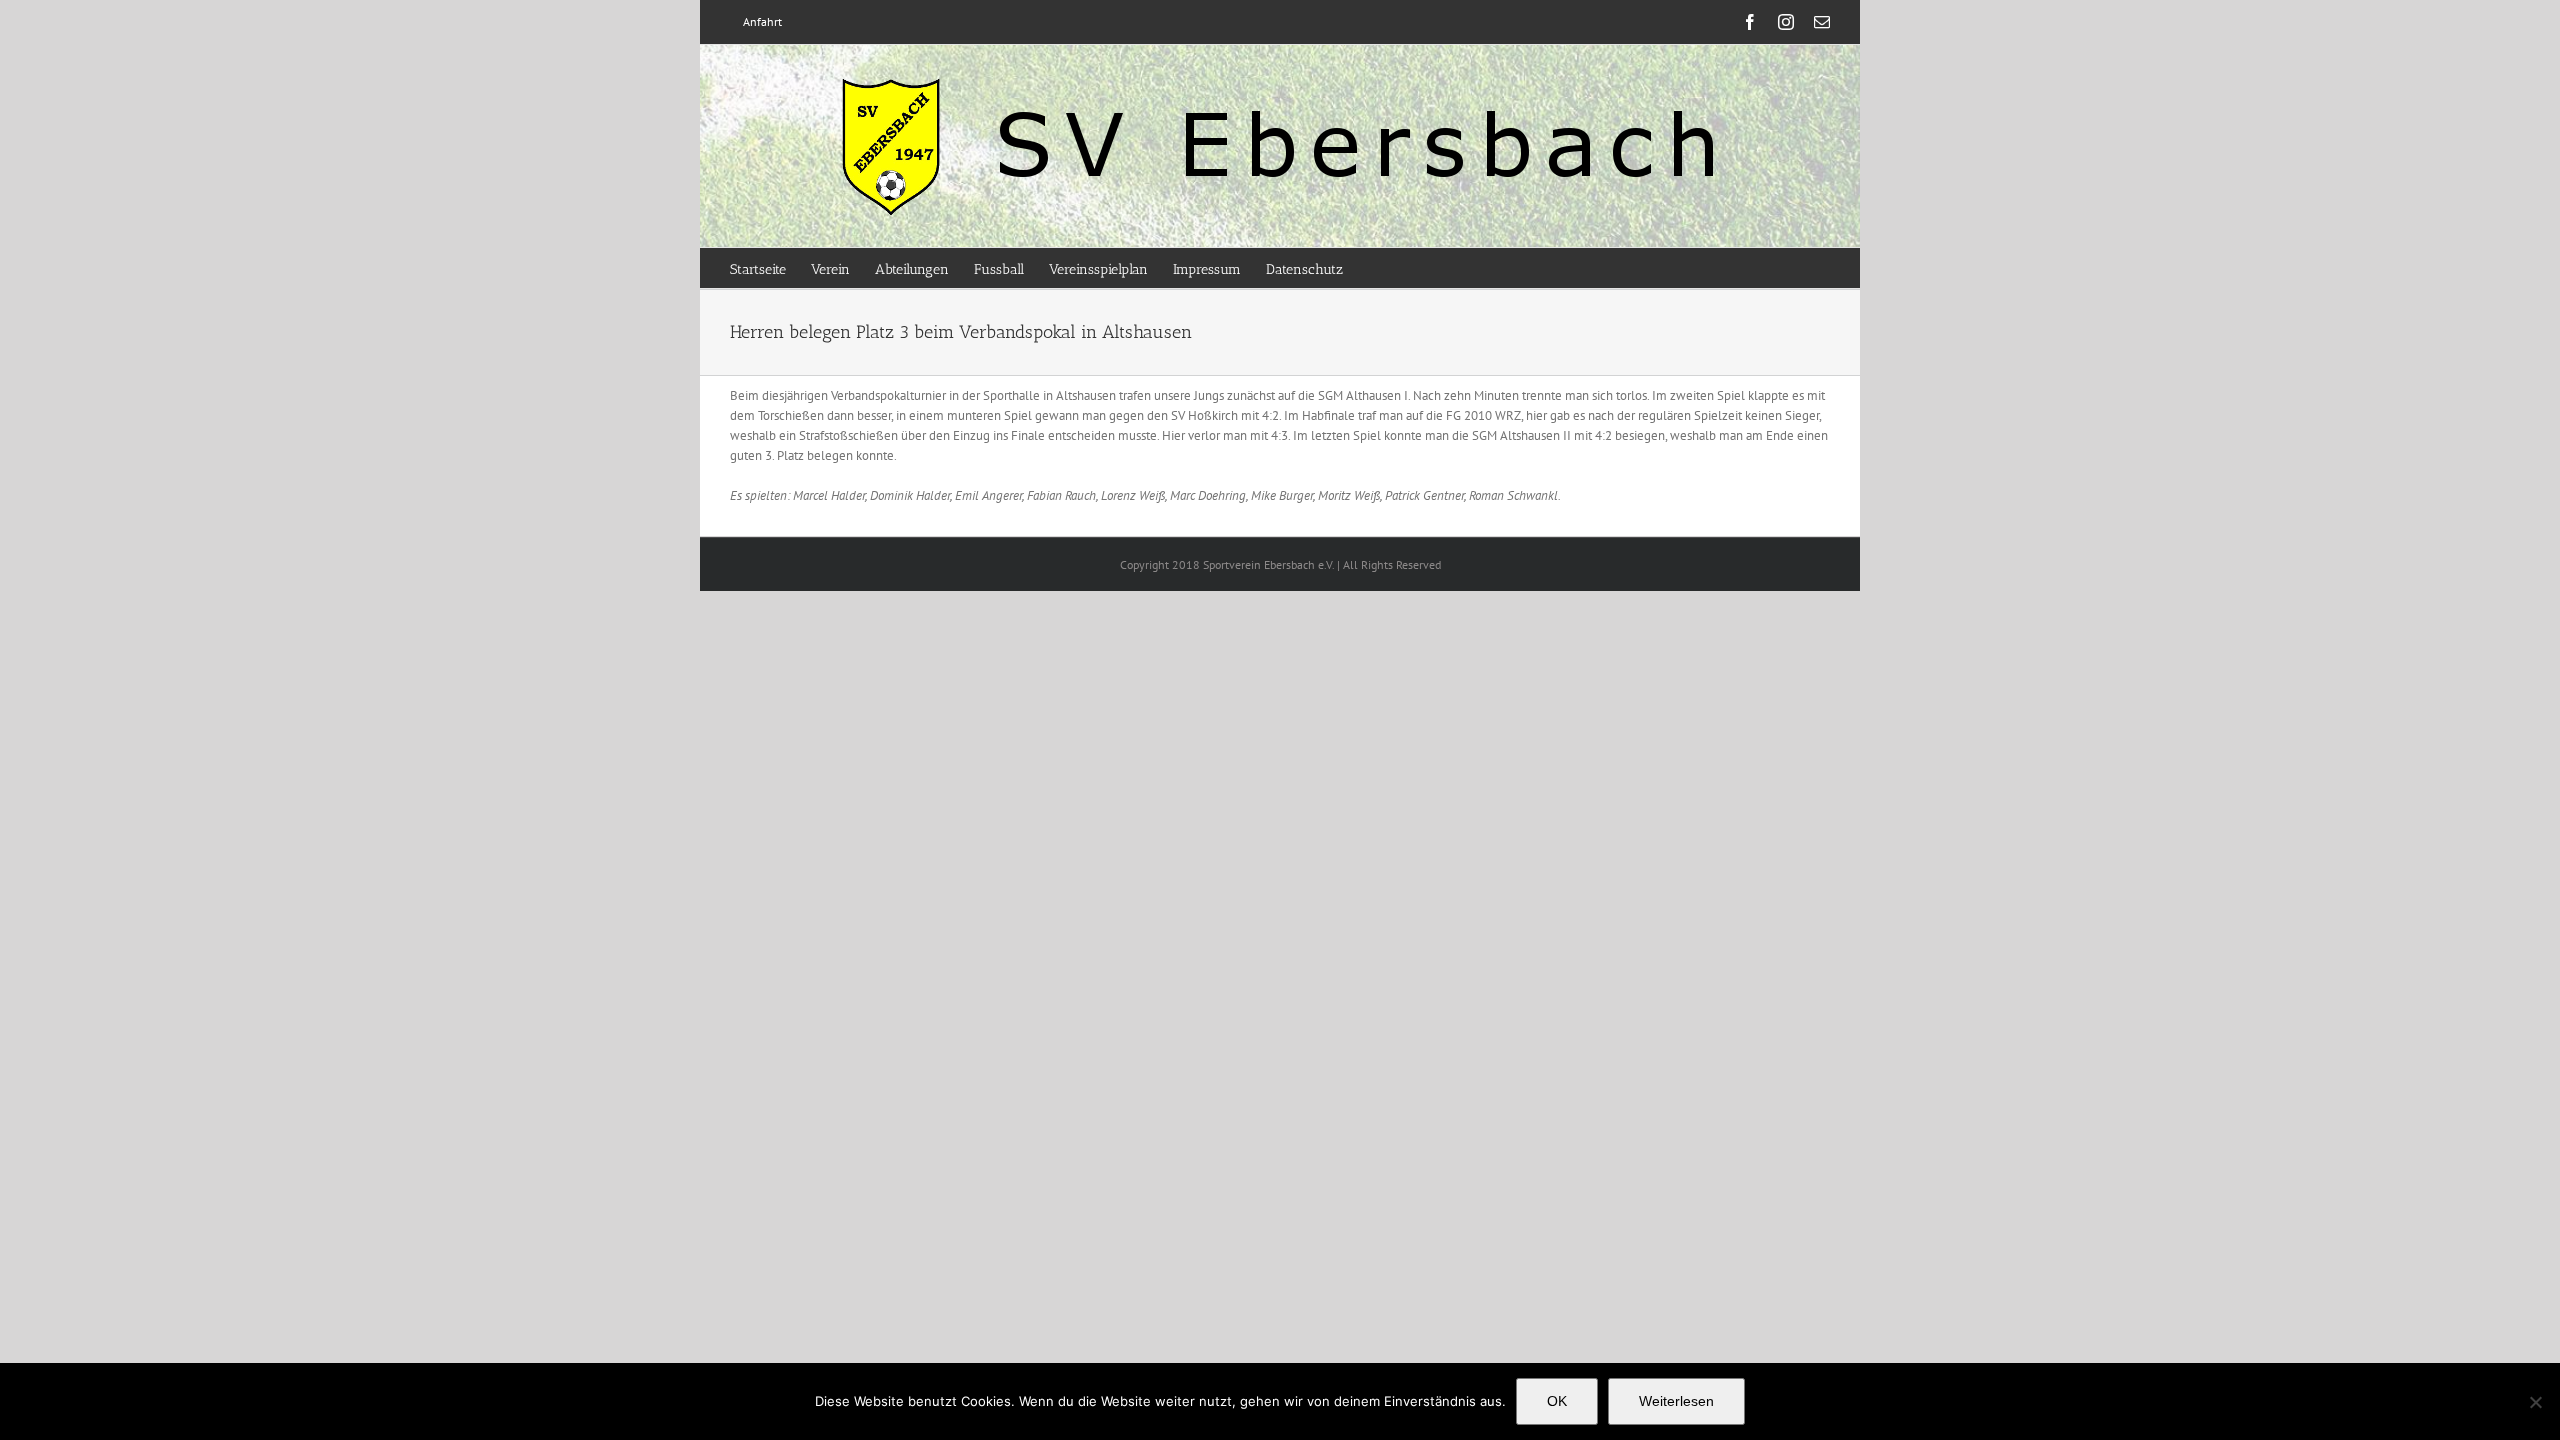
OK (1557, 1401)
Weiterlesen (1676, 1401)
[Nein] (2535, 1402)
